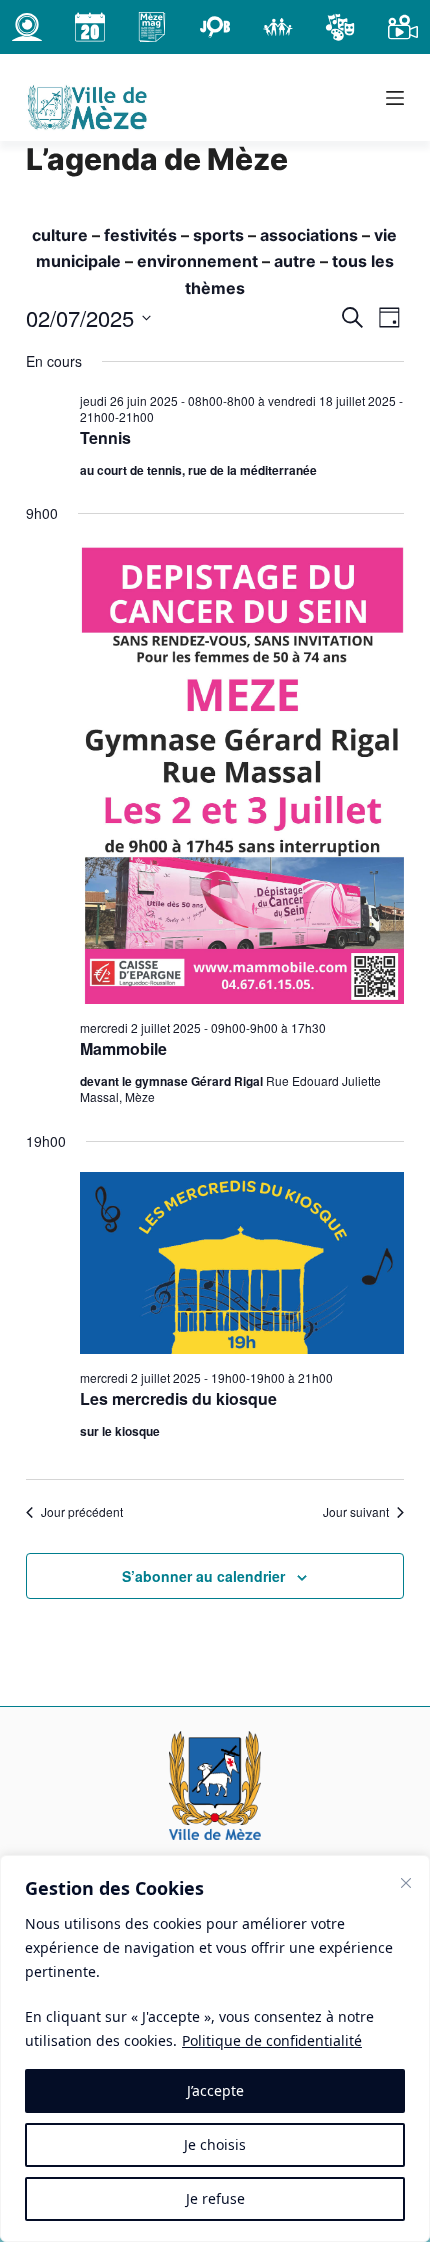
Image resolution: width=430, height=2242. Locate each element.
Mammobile (123, 1048)
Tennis (105, 437)
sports (218, 235)
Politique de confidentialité (272, 2040)
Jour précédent (82, 1512)
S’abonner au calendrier (203, 1576)
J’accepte (215, 2090)
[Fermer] (406, 1883)
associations (309, 235)
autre (295, 261)
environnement (197, 261)
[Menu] (395, 98)
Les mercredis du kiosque (178, 1398)
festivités (140, 235)
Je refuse (215, 2198)
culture (60, 235)
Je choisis (215, 2144)
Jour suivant (356, 1512)
